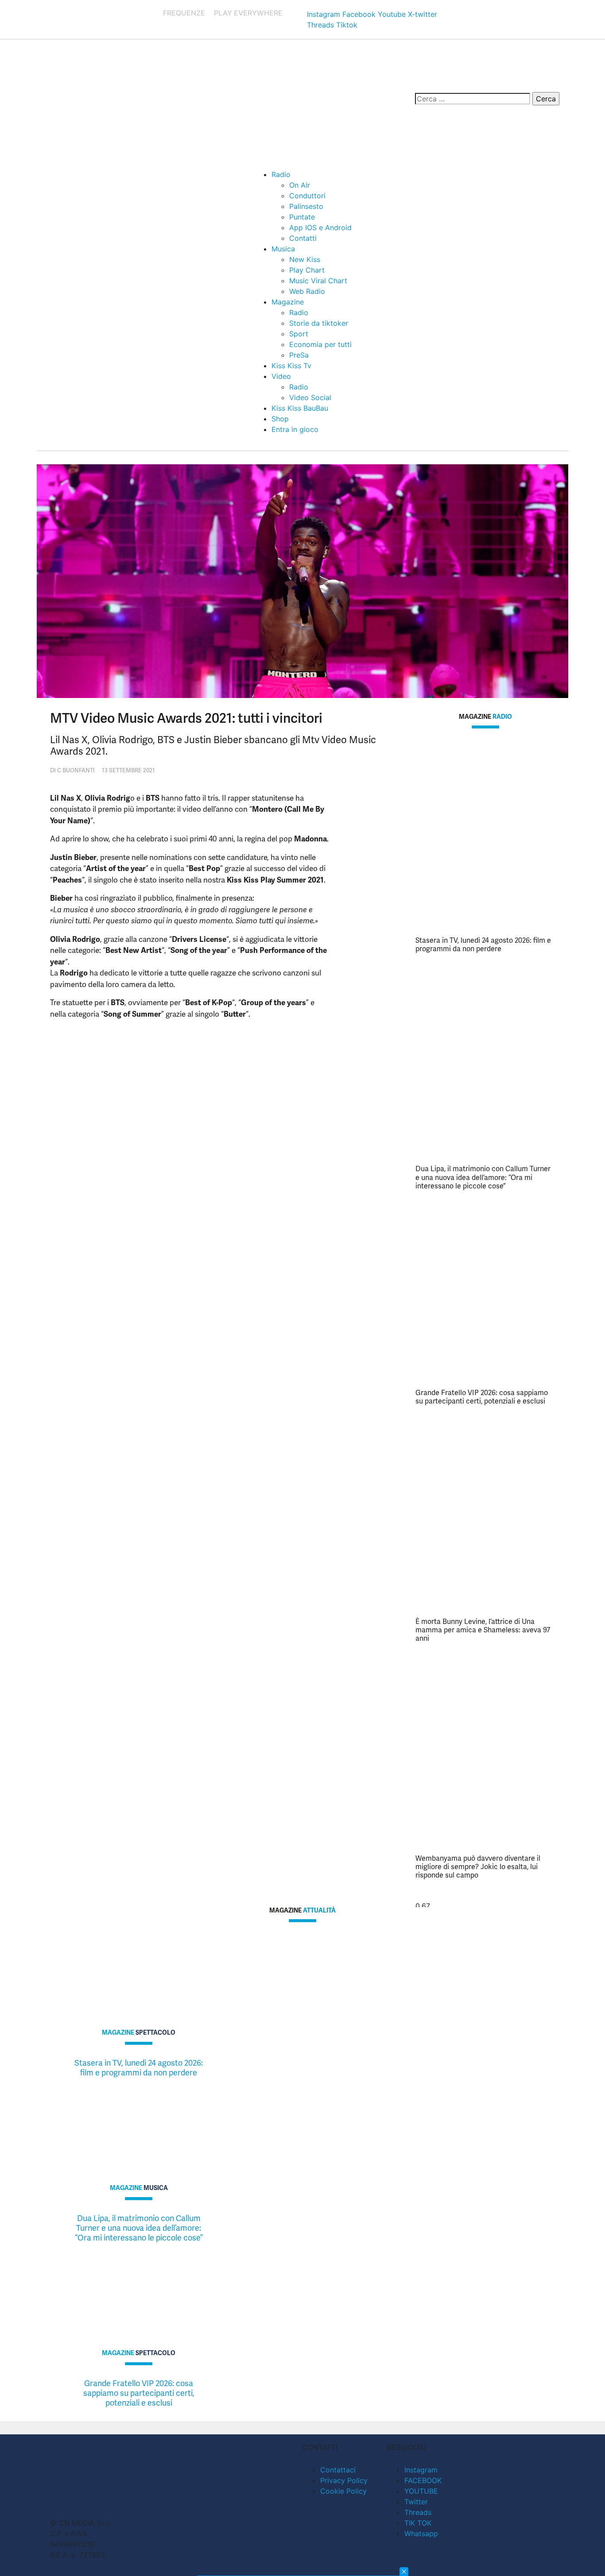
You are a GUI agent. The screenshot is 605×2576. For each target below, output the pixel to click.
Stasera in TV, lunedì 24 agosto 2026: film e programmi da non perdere (483, 945)
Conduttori (307, 196)
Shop (280, 419)
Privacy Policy (344, 2480)
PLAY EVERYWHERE (248, 13)
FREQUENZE (184, 13)
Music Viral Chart (318, 281)
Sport (299, 334)
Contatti (303, 238)
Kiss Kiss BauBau (300, 408)
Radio (281, 174)
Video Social (310, 397)
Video (281, 376)
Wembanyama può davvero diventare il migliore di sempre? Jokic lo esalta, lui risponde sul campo (478, 1867)
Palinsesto (306, 206)
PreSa (299, 355)
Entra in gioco (295, 429)
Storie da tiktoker (319, 323)
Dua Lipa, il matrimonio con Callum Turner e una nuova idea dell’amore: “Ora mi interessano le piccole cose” (483, 1177)
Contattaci (338, 2470)
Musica (283, 249)
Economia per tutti (320, 344)
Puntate (302, 217)
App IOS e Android (320, 228)
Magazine (288, 302)
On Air (300, 185)
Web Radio (307, 291)
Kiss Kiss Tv (291, 366)
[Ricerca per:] (473, 99)
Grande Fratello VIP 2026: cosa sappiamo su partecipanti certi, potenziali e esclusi (482, 1397)
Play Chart (307, 270)
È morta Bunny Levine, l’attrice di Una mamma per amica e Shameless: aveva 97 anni (483, 1630)
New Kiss (305, 259)
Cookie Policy (343, 2491)
